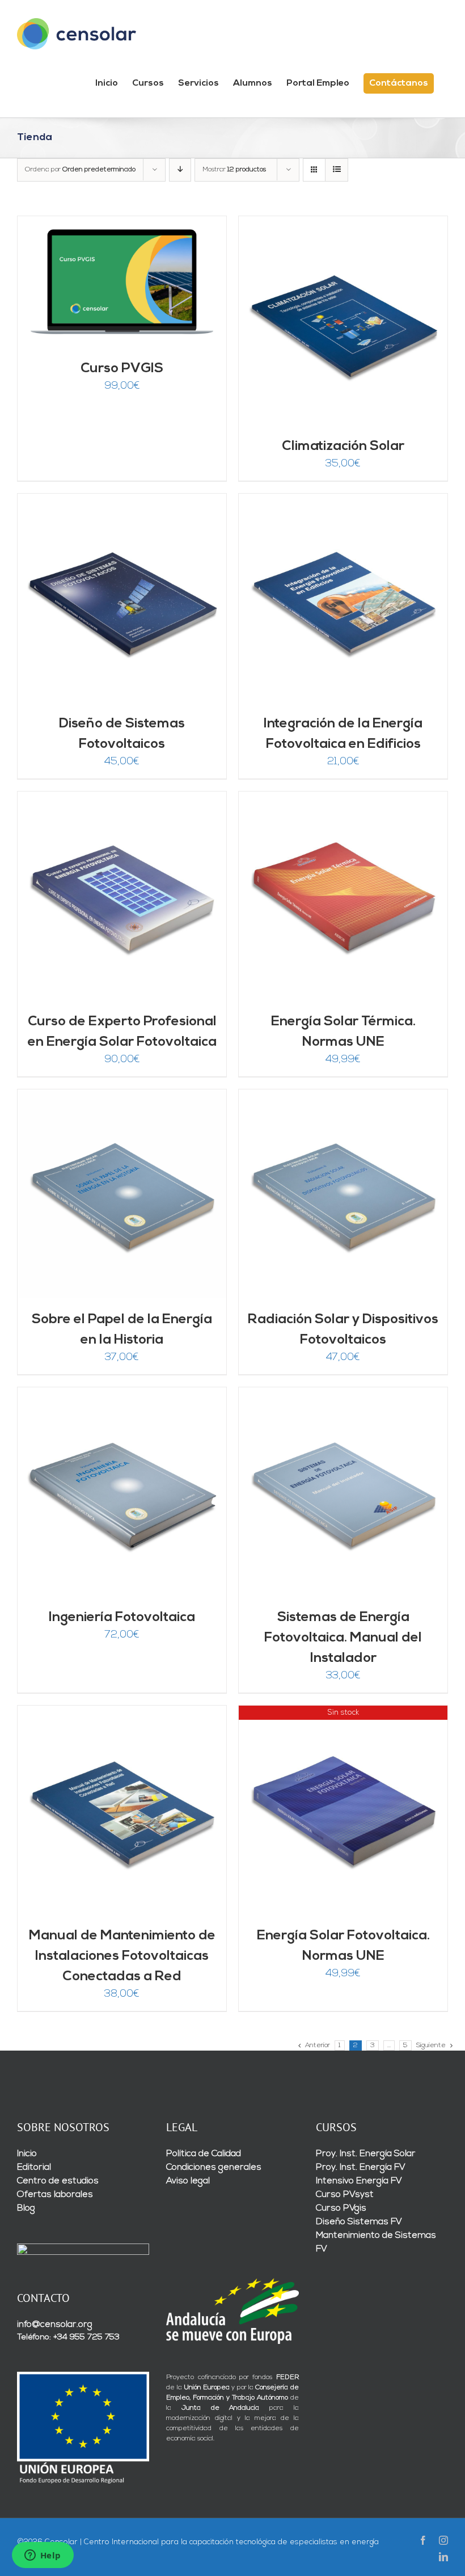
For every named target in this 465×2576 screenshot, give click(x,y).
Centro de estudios (58, 2181)
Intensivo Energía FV (359, 2181)
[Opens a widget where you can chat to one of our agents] (43, 2556)
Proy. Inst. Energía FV (361, 2167)
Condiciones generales (214, 2167)
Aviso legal (188, 2181)
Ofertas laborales (55, 2195)
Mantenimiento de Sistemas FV (376, 2242)
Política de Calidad (204, 2154)
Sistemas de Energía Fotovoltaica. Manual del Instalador (343, 1638)
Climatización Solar (343, 447)
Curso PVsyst (345, 2195)
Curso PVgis (341, 2208)
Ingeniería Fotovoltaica (122, 1618)
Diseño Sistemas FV (359, 2222)
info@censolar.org (55, 2325)
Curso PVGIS (122, 369)
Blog (26, 2208)
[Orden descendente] (180, 170)
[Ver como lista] (337, 170)
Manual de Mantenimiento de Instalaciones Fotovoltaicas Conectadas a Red (122, 1956)
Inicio (27, 2154)
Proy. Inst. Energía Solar (366, 2154)
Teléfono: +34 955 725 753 (68, 2337)
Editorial (34, 2167)
